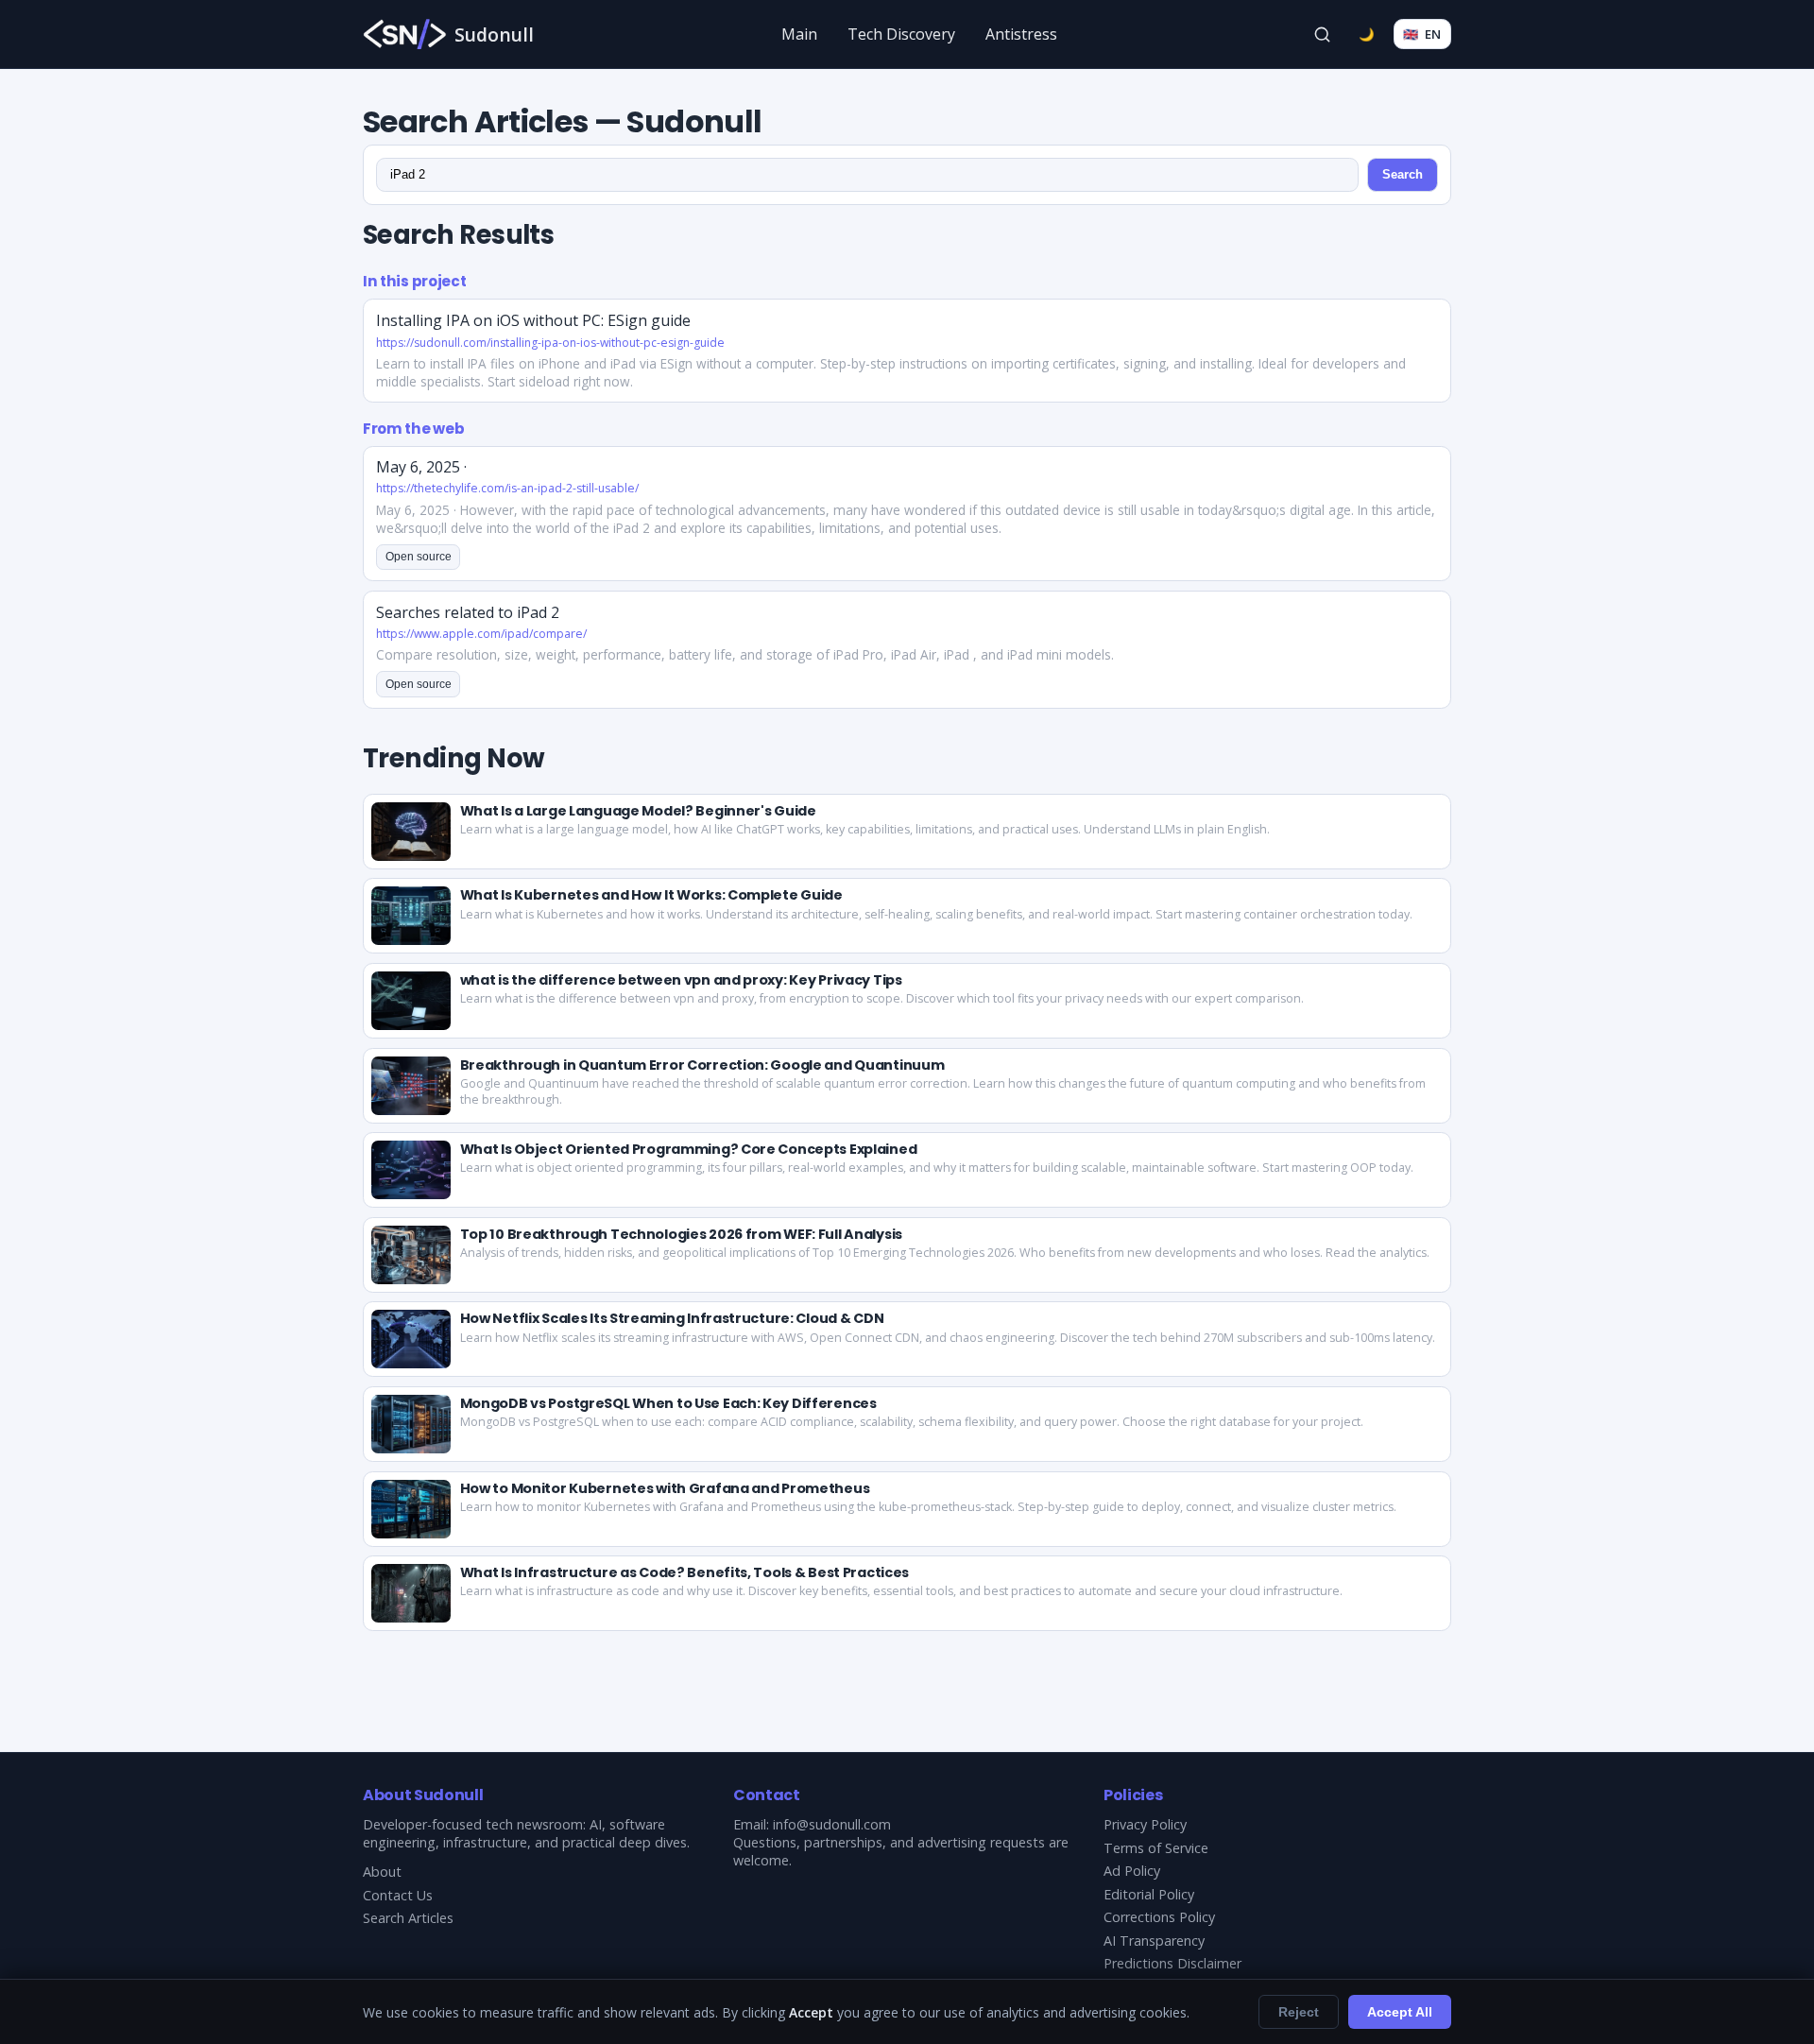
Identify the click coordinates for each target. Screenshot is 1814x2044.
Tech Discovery (901, 34)
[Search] (1323, 34)
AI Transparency (1154, 1941)
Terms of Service (1156, 1848)
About (382, 1872)
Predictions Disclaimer (1172, 1963)
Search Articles (408, 1918)
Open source (419, 557)
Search (1403, 174)
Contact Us (398, 1895)
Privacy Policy (1145, 1824)
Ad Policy (1132, 1871)
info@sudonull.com (832, 1824)
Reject (1299, 2012)
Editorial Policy (1149, 1894)
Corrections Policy (1159, 1917)
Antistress (1021, 34)
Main (799, 34)
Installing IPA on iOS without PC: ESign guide (533, 320)
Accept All (1400, 2012)
